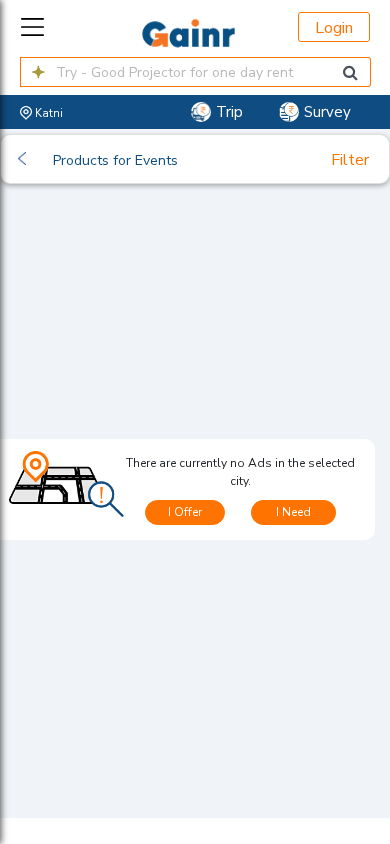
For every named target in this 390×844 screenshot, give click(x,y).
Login (334, 28)
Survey (327, 112)
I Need (293, 512)
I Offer (185, 512)
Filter (350, 160)
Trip (229, 112)
